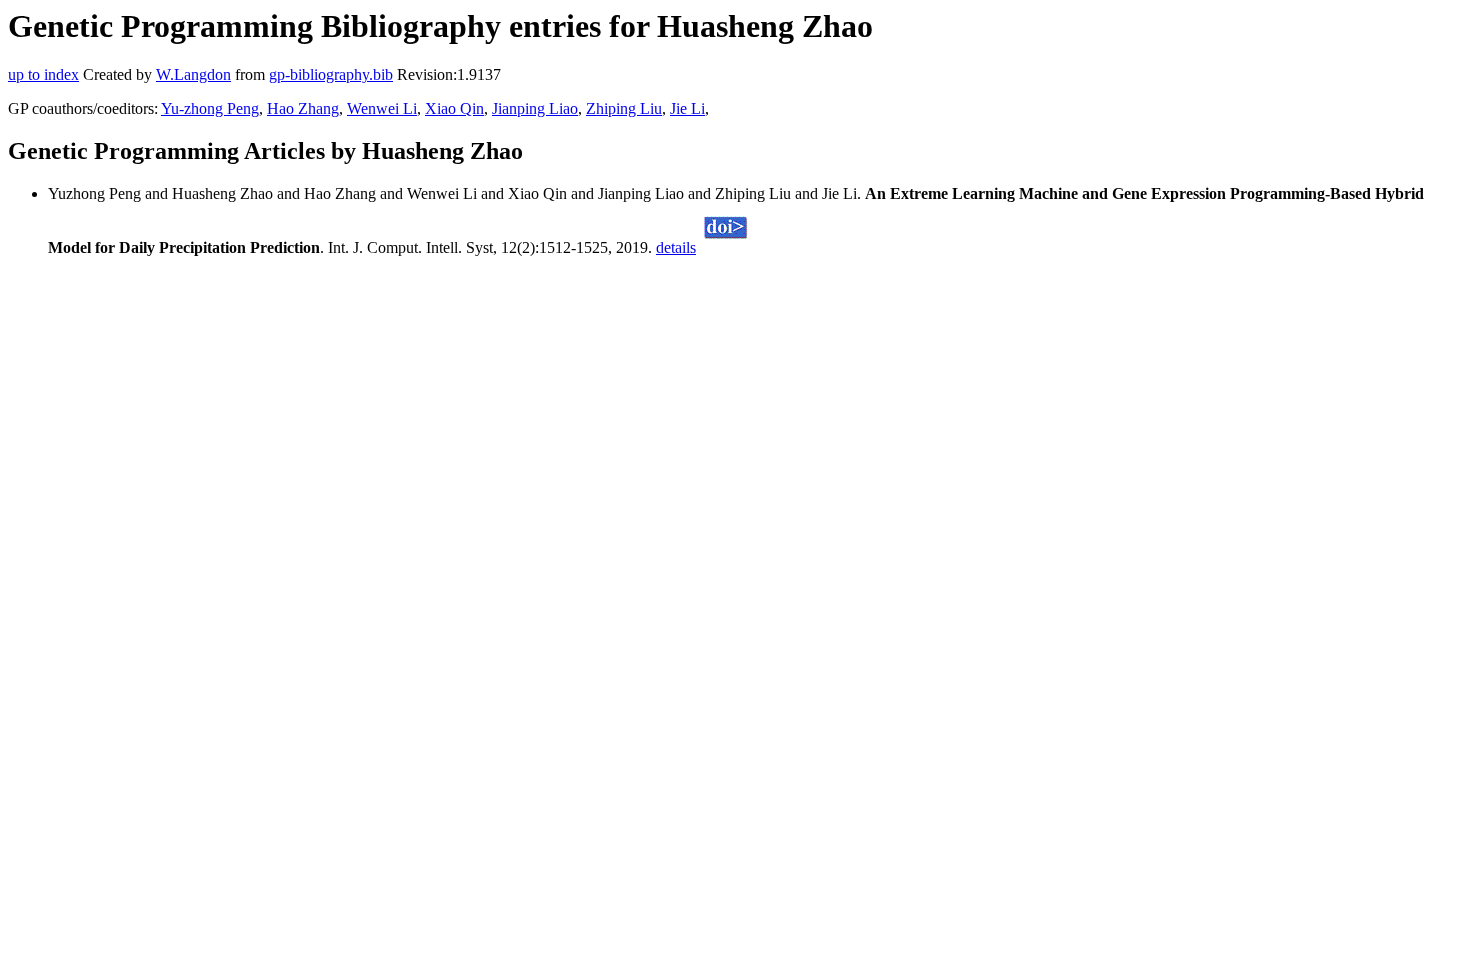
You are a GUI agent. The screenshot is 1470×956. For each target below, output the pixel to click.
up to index (43, 74)
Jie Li (687, 108)
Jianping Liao (535, 108)
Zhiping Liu (624, 108)
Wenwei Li (382, 108)
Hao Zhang (303, 108)
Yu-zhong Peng (210, 108)
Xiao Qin (454, 108)
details (676, 247)
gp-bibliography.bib (331, 74)
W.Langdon (193, 74)
